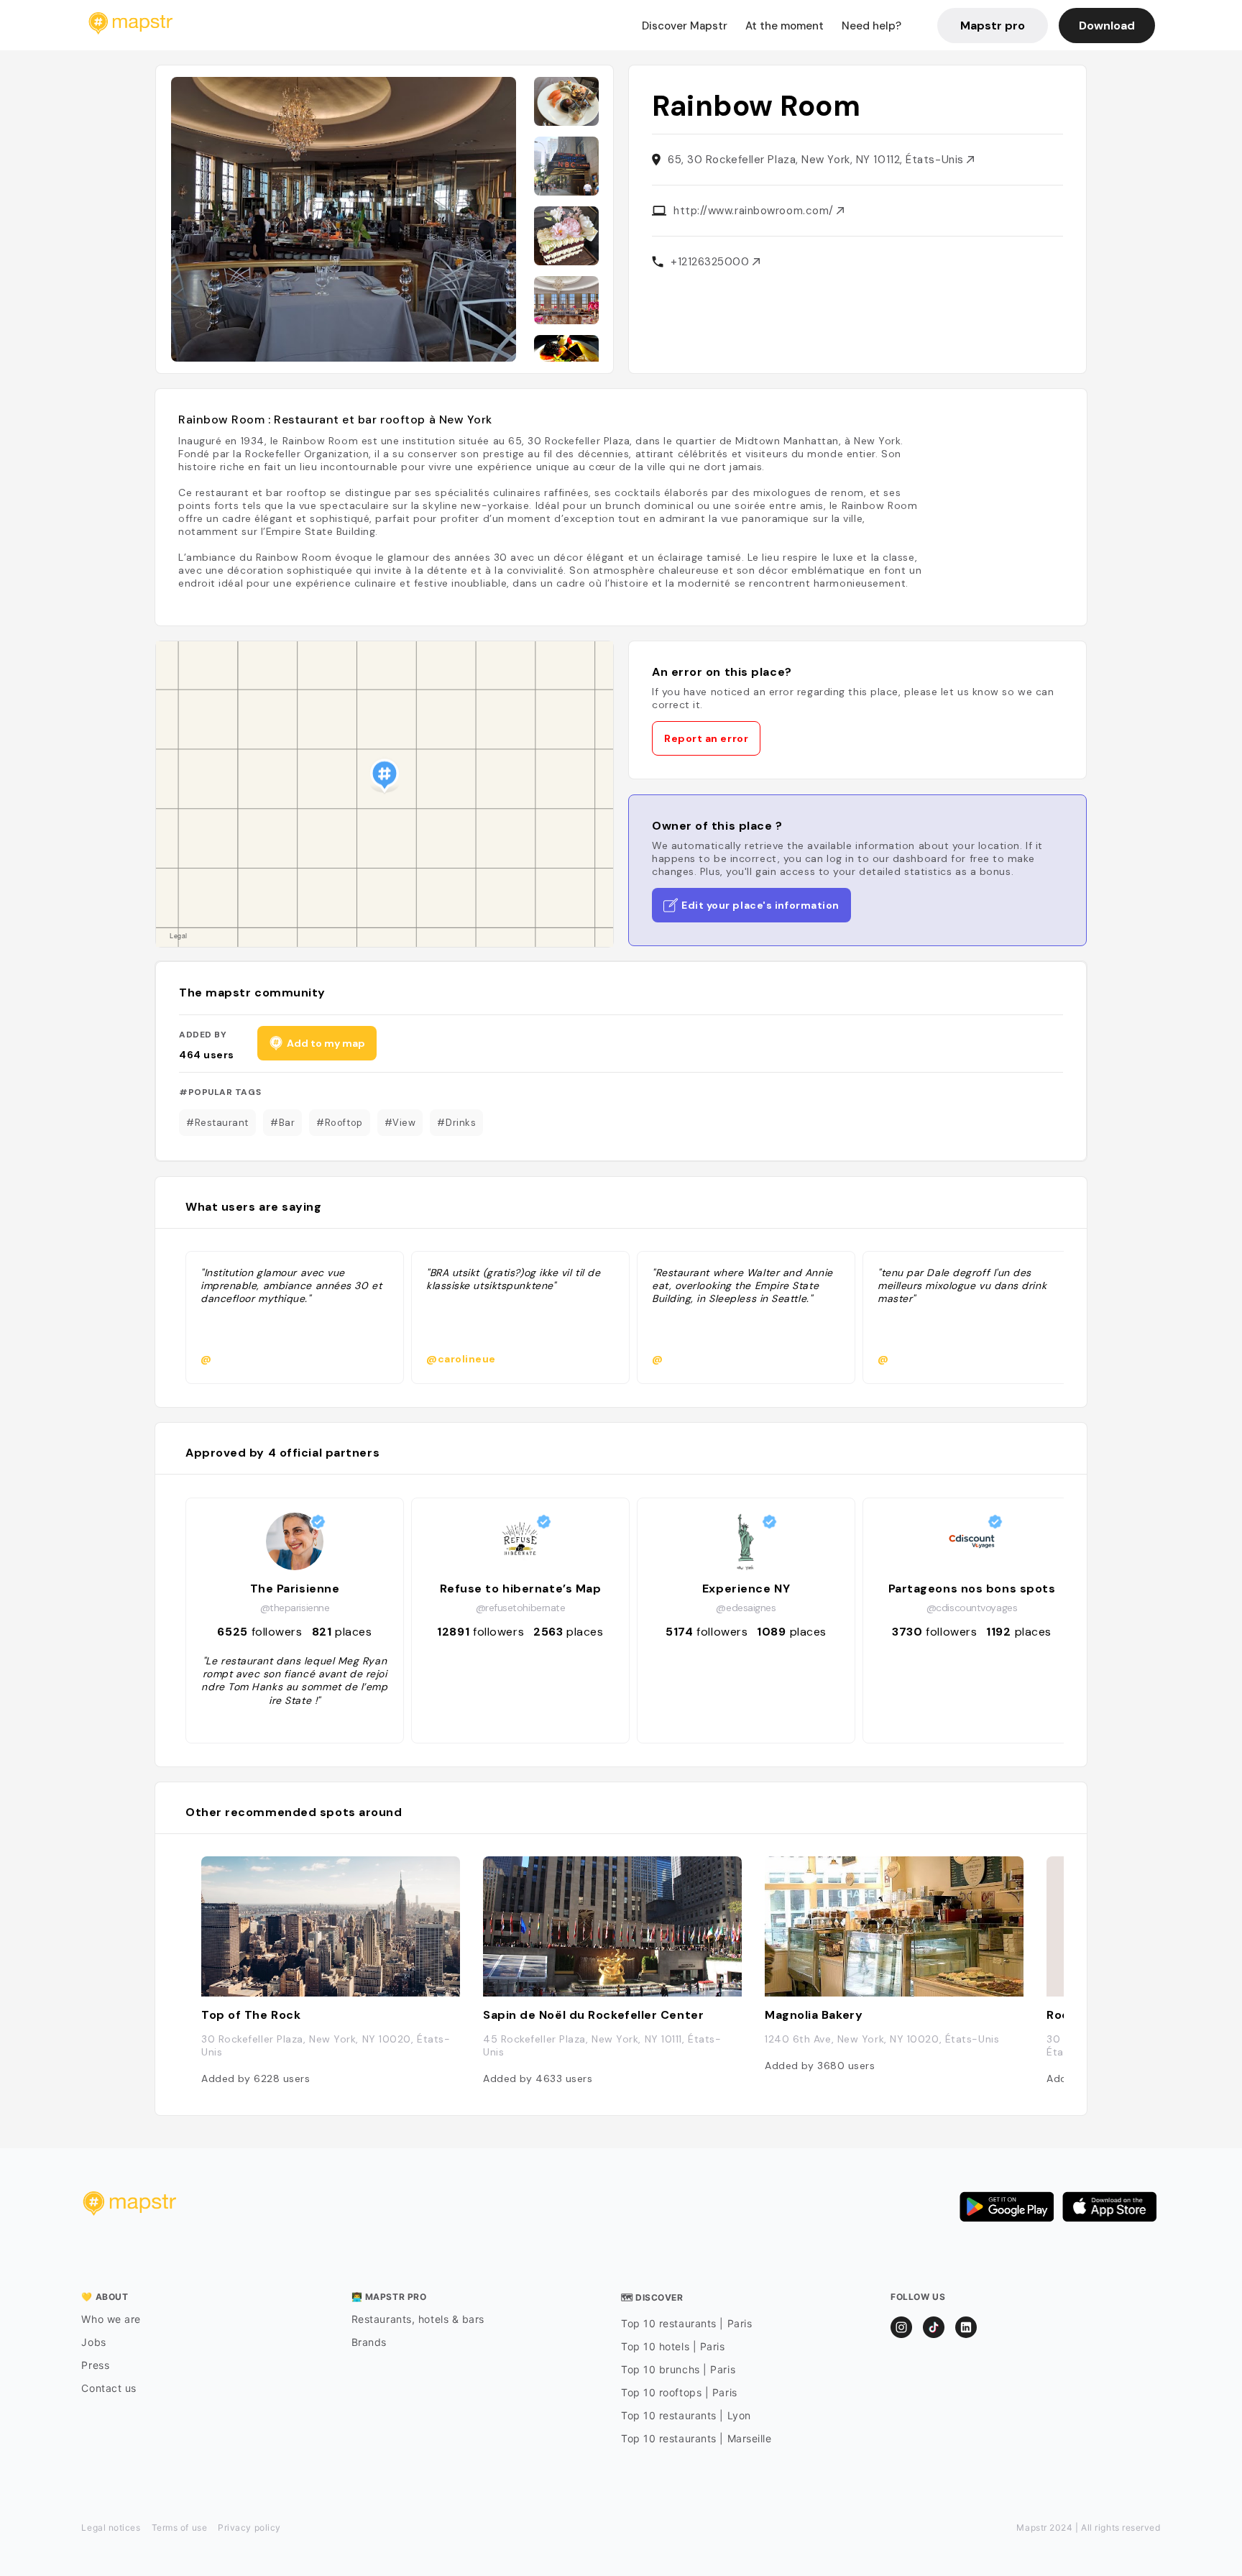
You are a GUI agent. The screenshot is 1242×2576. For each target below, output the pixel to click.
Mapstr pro (993, 26)
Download (1107, 26)
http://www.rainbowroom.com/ (755, 211)
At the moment (785, 26)
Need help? (871, 26)
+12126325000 (712, 262)
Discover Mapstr (685, 26)
